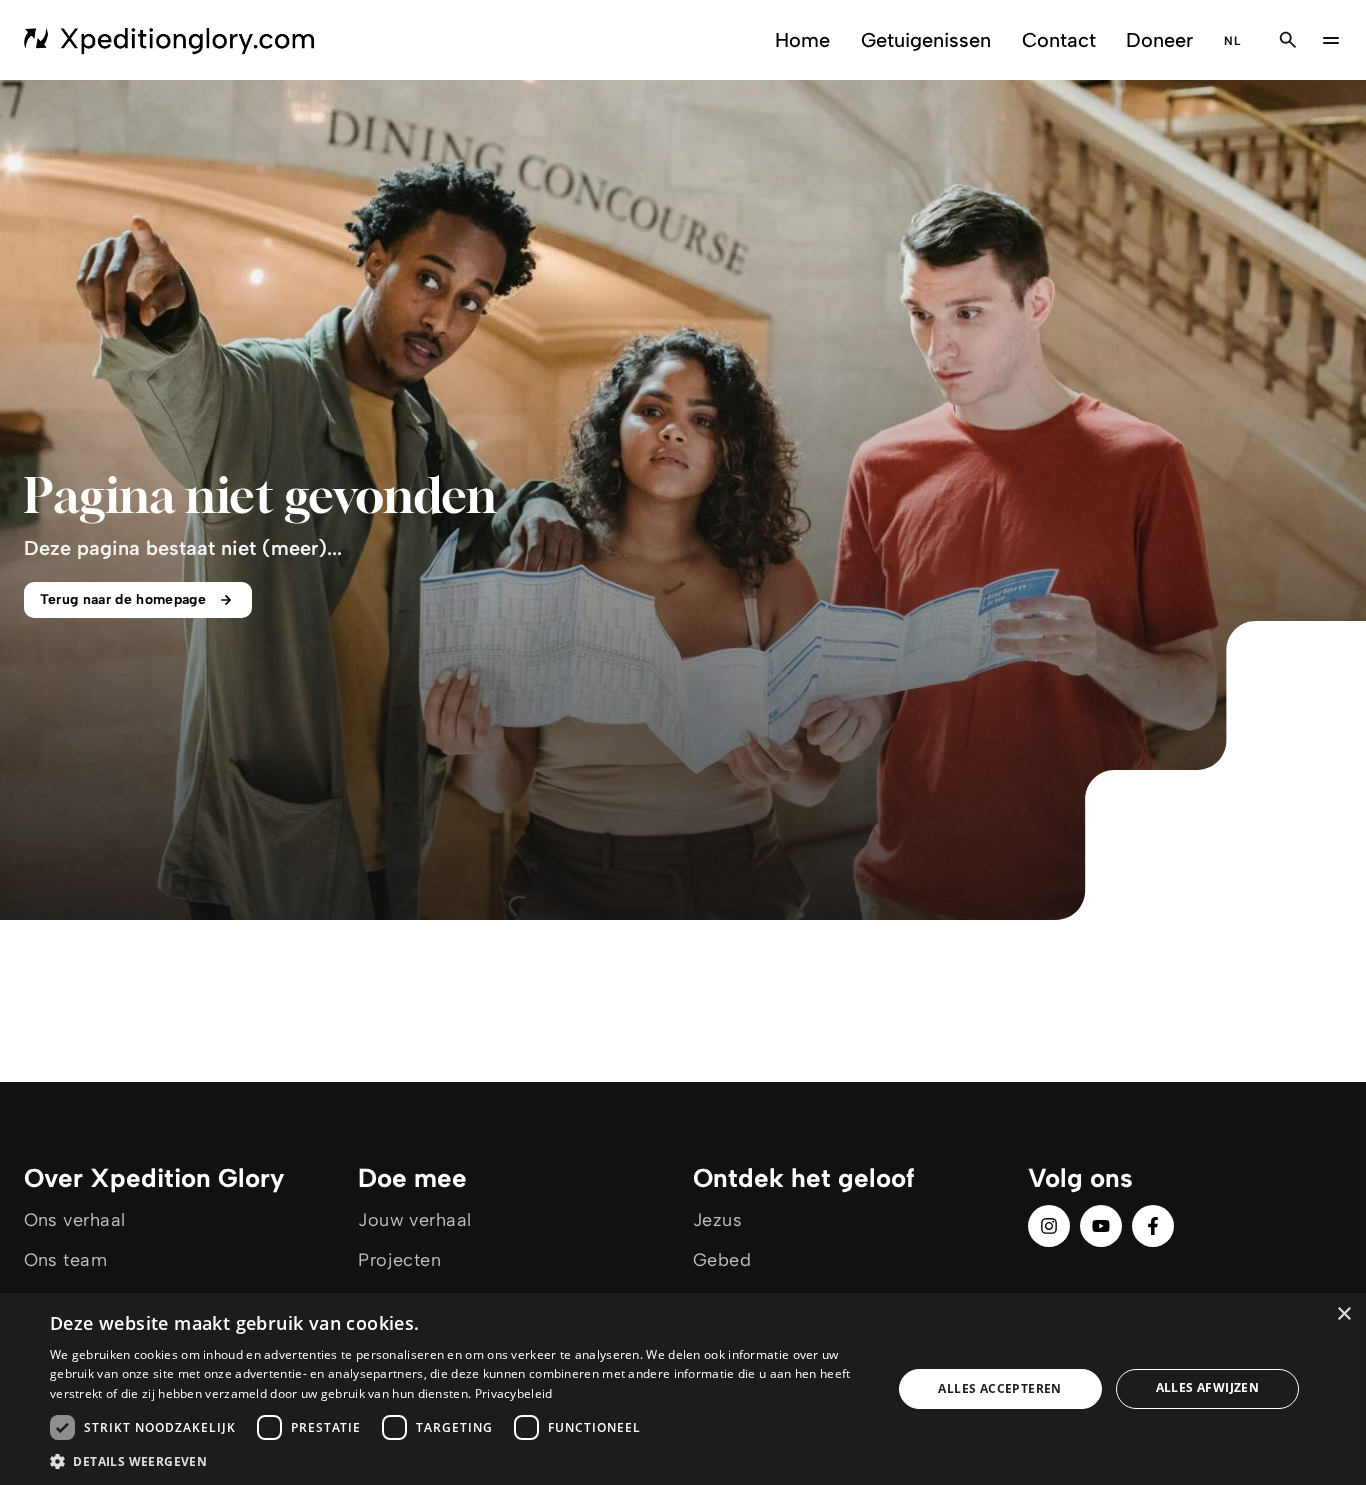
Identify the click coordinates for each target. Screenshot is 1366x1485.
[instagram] (1049, 1226)
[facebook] (1153, 1226)
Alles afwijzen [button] (1208, 1387)
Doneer (1159, 40)
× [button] (1343, 1314)
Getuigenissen (926, 40)
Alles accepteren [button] (999, 1388)
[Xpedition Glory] (170, 40)
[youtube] (1101, 1226)
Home (802, 40)
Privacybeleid (514, 1393)
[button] (458, 1460)
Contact (1059, 40)
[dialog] (683, 1389)
